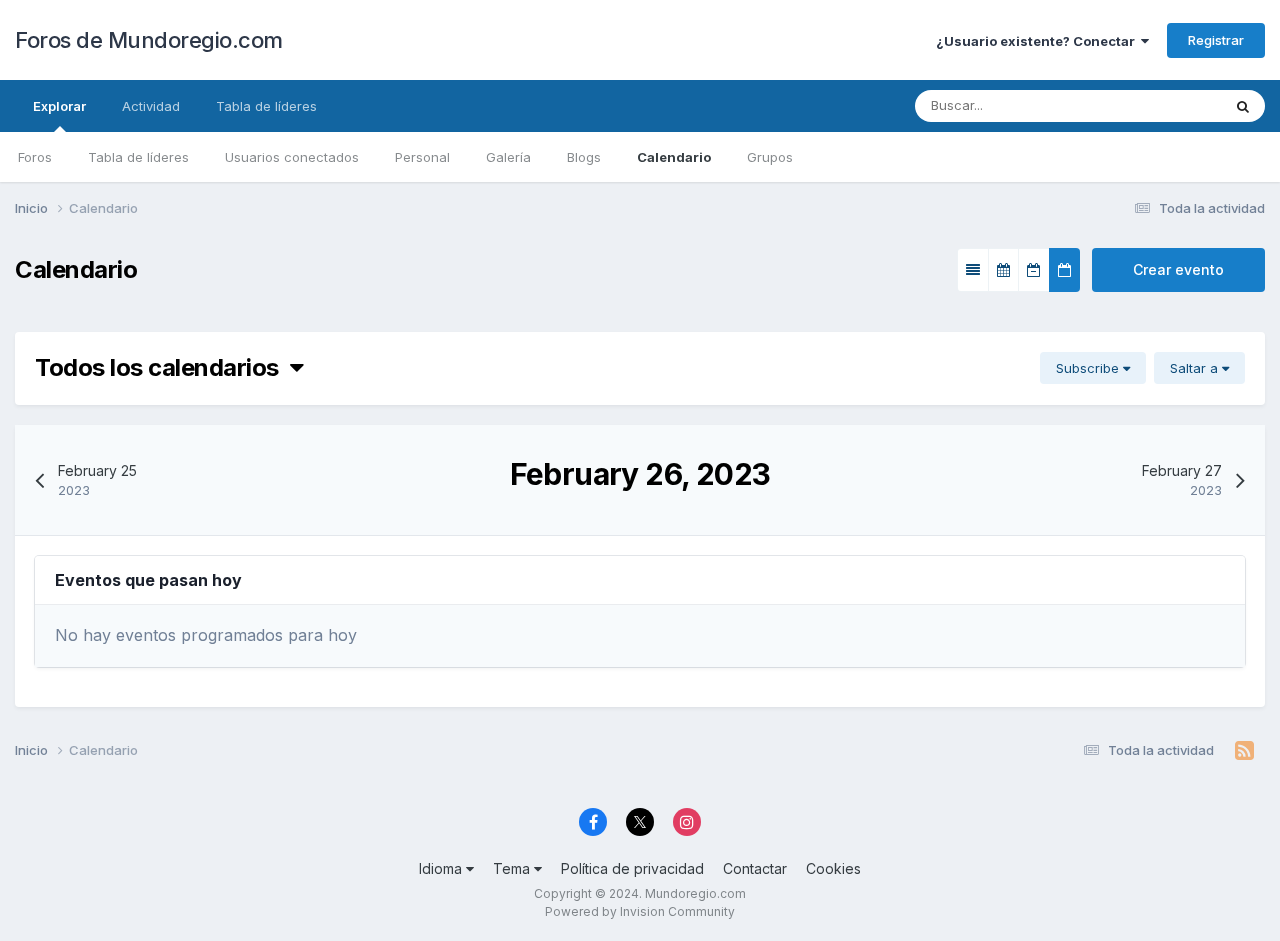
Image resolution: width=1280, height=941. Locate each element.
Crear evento (1178, 269)
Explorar (59, 106)
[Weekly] (1034, 270)
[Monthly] (1003, 270)
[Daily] (1064, 270)
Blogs (584, 157)
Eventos (1170, 105)
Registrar (1216, 40)
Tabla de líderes (138, 157)
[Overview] (973, 270)
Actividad (151, 106)
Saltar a (1196, 368)
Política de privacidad (632, 868)
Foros (35, 157)
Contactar (755, 868)
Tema (513, 868)
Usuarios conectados (292, 157)
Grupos (770, 157)
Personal (422, 157)
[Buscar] (1243, 106)
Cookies (833, 868)
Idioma (442, 868)
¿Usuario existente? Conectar (1038, 41)
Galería (508, 157)
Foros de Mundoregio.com (149, 40)
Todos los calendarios (162, 367)
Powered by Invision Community (640, 911)
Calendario (674, 157)
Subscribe (1089, 368)
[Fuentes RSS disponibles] (1244, 751)
